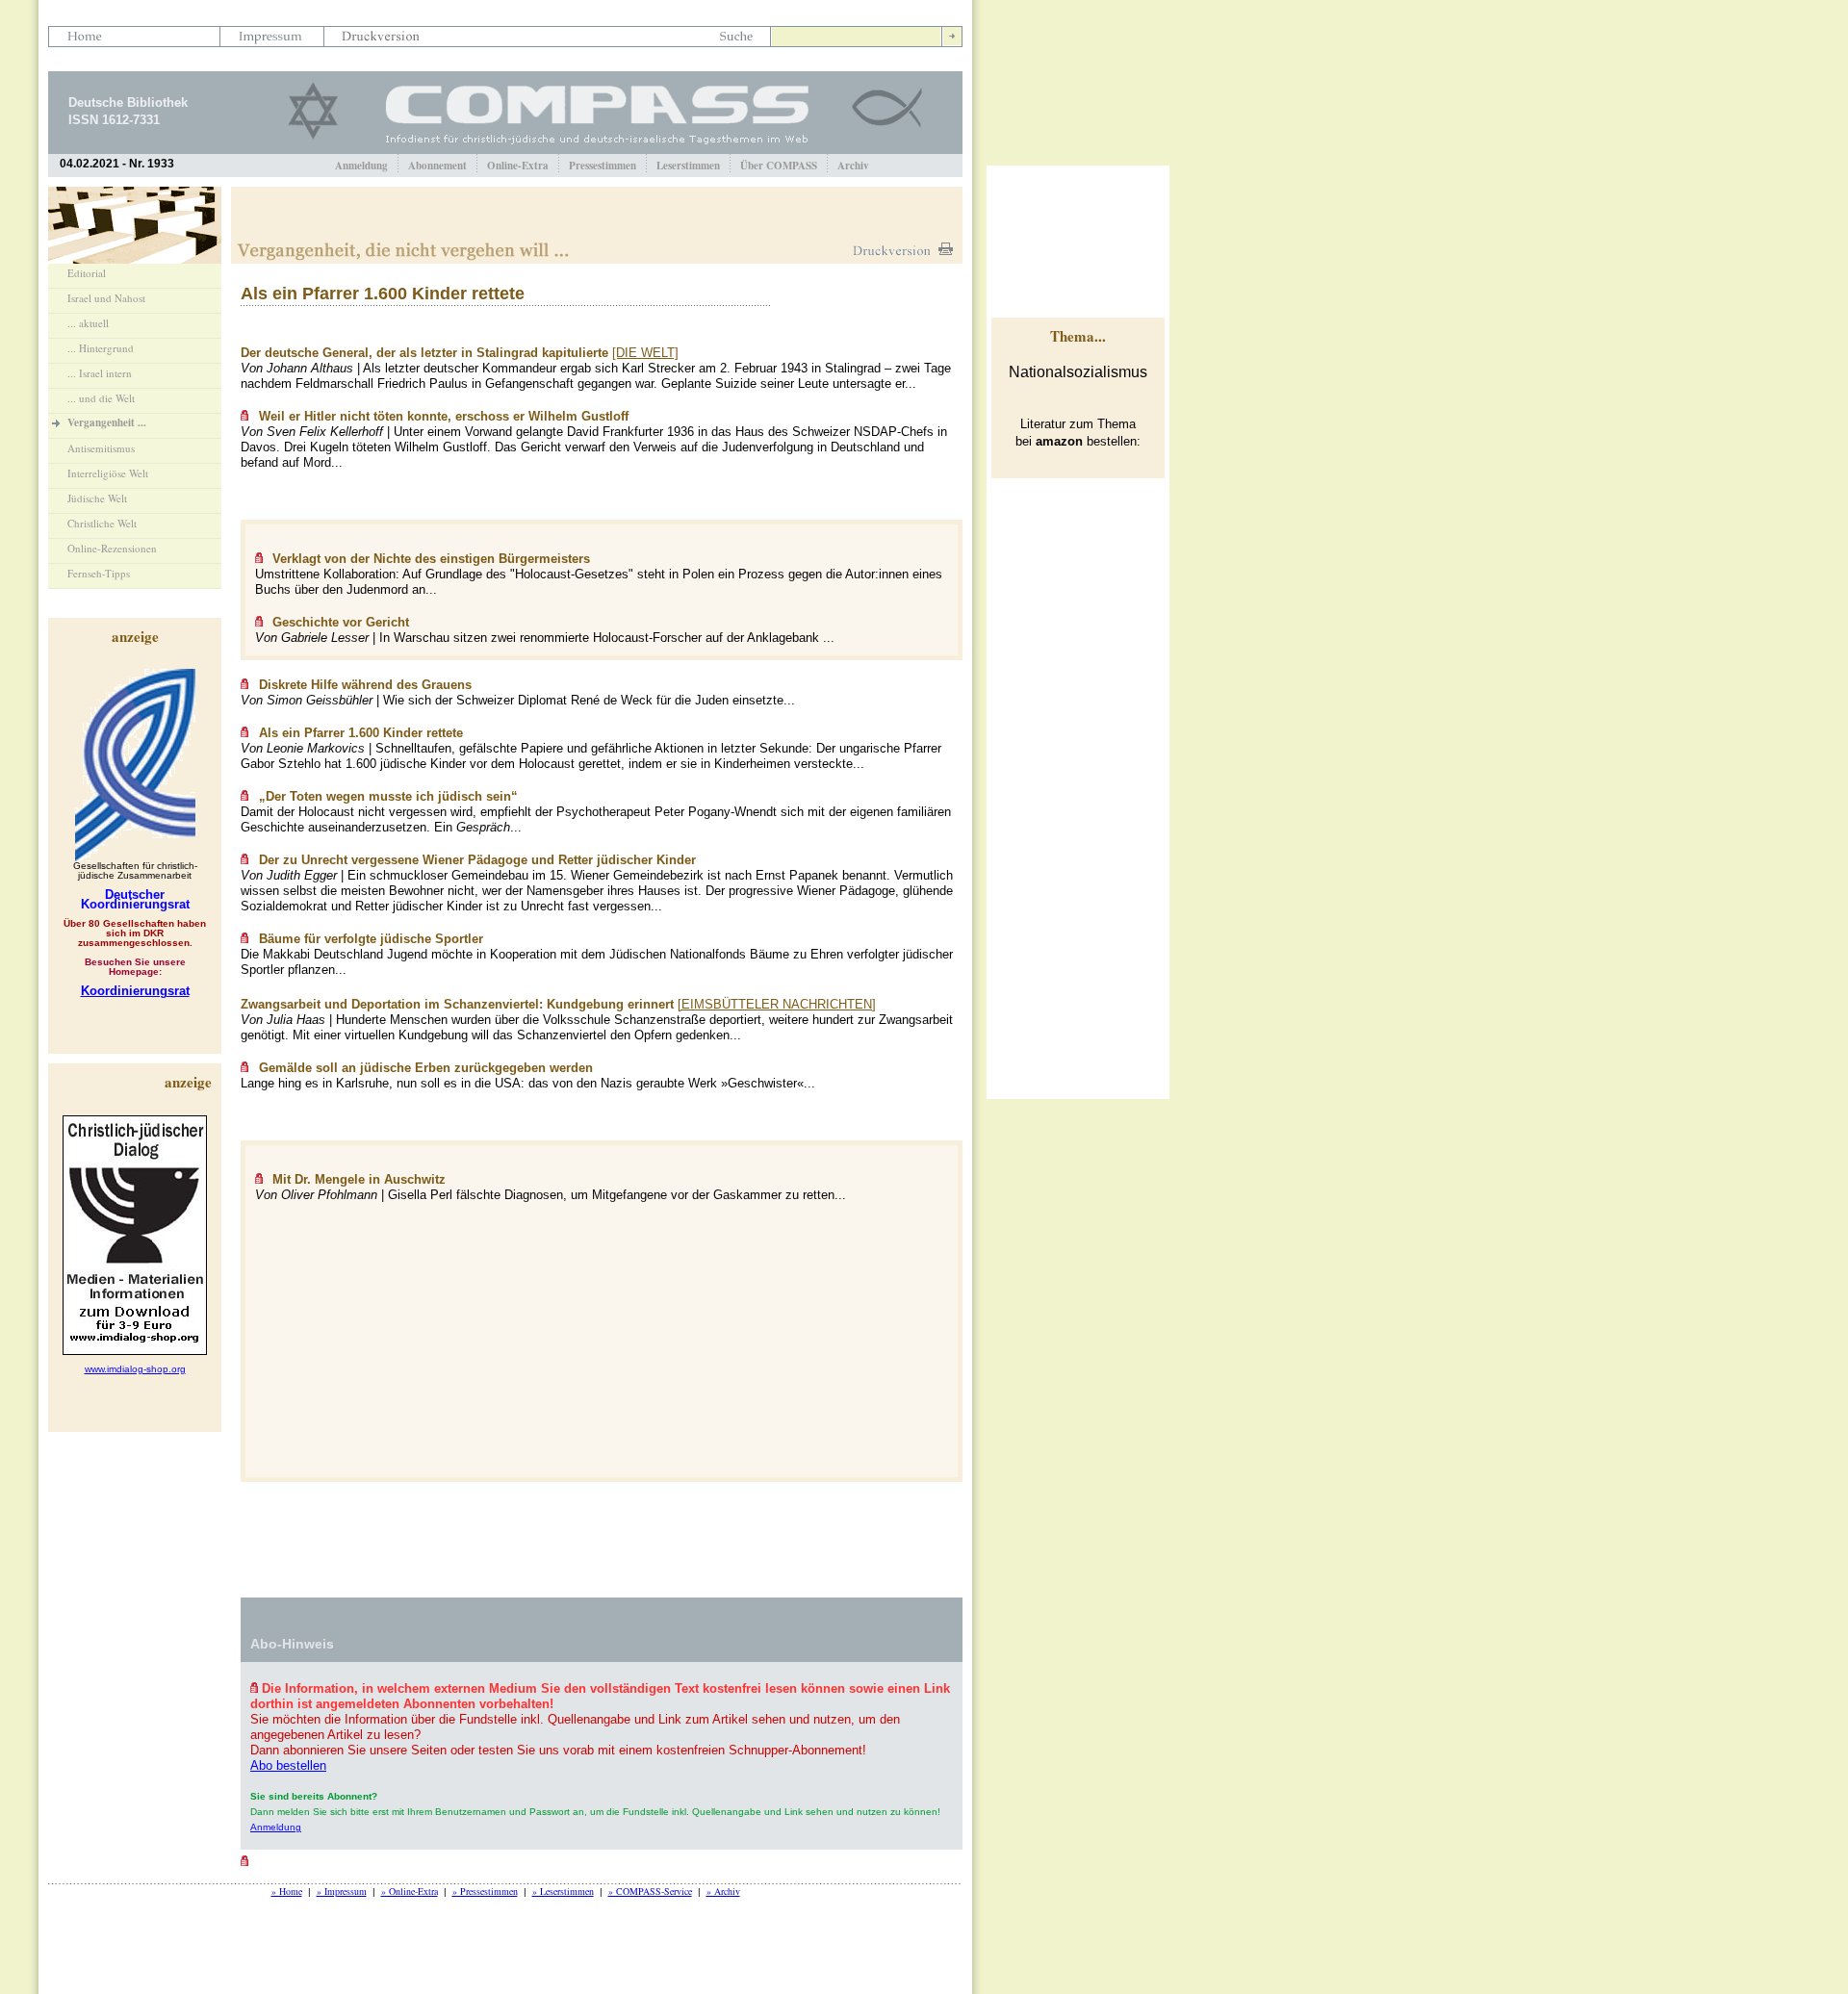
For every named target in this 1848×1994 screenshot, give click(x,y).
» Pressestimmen (485, 1891)
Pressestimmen (603, 166)
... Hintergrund (101, 348)
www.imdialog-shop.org (135, 1369)
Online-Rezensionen (112, 548)
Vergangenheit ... (107, 422)
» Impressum (342, 1891)
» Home (287, 1891)
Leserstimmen (688, 166)
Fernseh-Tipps (99, 573)
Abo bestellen (288, 1765)
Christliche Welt (102, 523)
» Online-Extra (410, 1891)
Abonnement (437, 166)
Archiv (853, 166)
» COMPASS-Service (650, 1891)
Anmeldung (361, 166)
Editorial (87, 273)
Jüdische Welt (97, 498)
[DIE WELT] (645, 353)
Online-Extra (518, 166)
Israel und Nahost (106, 298)
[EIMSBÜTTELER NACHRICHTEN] (777, 1004)
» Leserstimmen (563, 1891)
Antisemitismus (101, 448)
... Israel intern (100, 373)
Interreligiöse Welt (108, 473)
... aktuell (88, 323)
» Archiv (723, 1891)
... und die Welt (101, 398)
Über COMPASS (779, 166)
